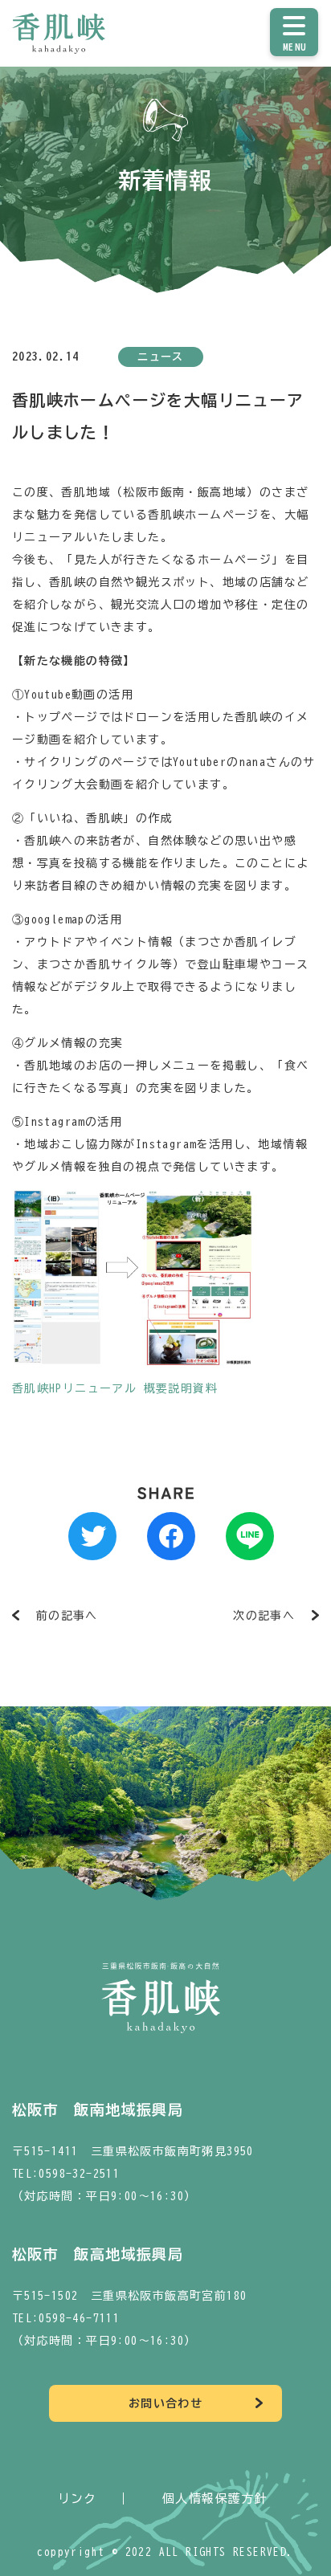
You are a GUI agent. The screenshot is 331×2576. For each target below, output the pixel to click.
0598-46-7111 (79, 2318)
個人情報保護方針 (215, 2499)
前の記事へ (67, 1616)
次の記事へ (264, 1616)
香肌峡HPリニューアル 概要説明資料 (115, 1388)
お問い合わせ (165, 2403)
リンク (78, 2499)
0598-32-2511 (79, 2174)
